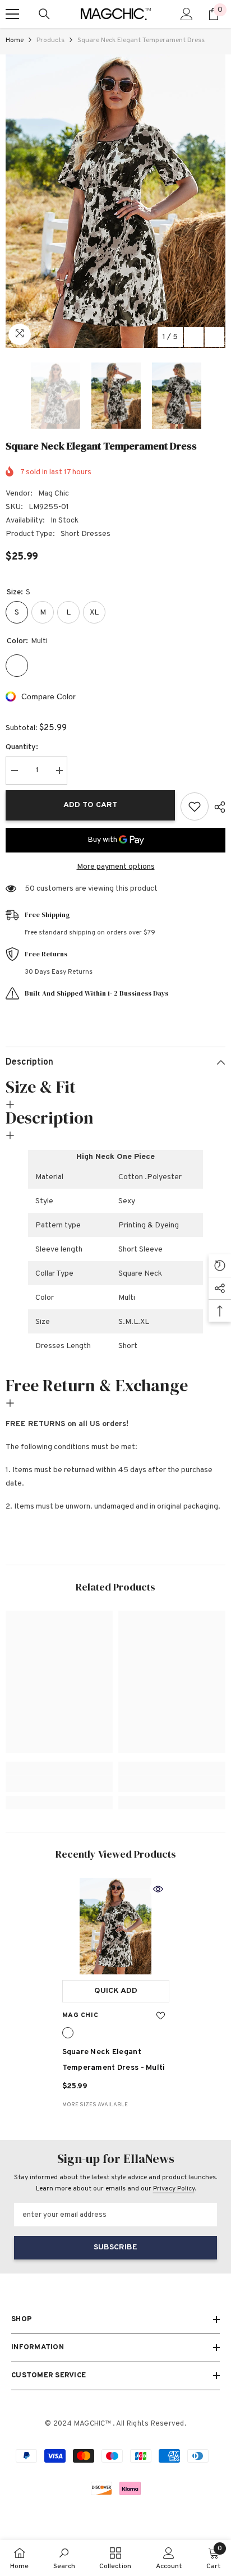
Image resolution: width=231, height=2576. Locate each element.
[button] (194, 337)
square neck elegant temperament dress (114, 2060)
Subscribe (115, 2247)
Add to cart (90, 805)
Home (15, 40)
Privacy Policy (174, 2189)
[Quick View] (158, 1889)
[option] (115, 201)
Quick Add (116, 1991)
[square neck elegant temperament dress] (116, 1926)
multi (68, 2033)
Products (50, 40)
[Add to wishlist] (195, 806)
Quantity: (22, 747)
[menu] (12, 14)
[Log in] (187, 14)
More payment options (116, 867)
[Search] (44, 14)
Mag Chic (54, 494)
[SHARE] (217, 807)
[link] (59, 1784)
